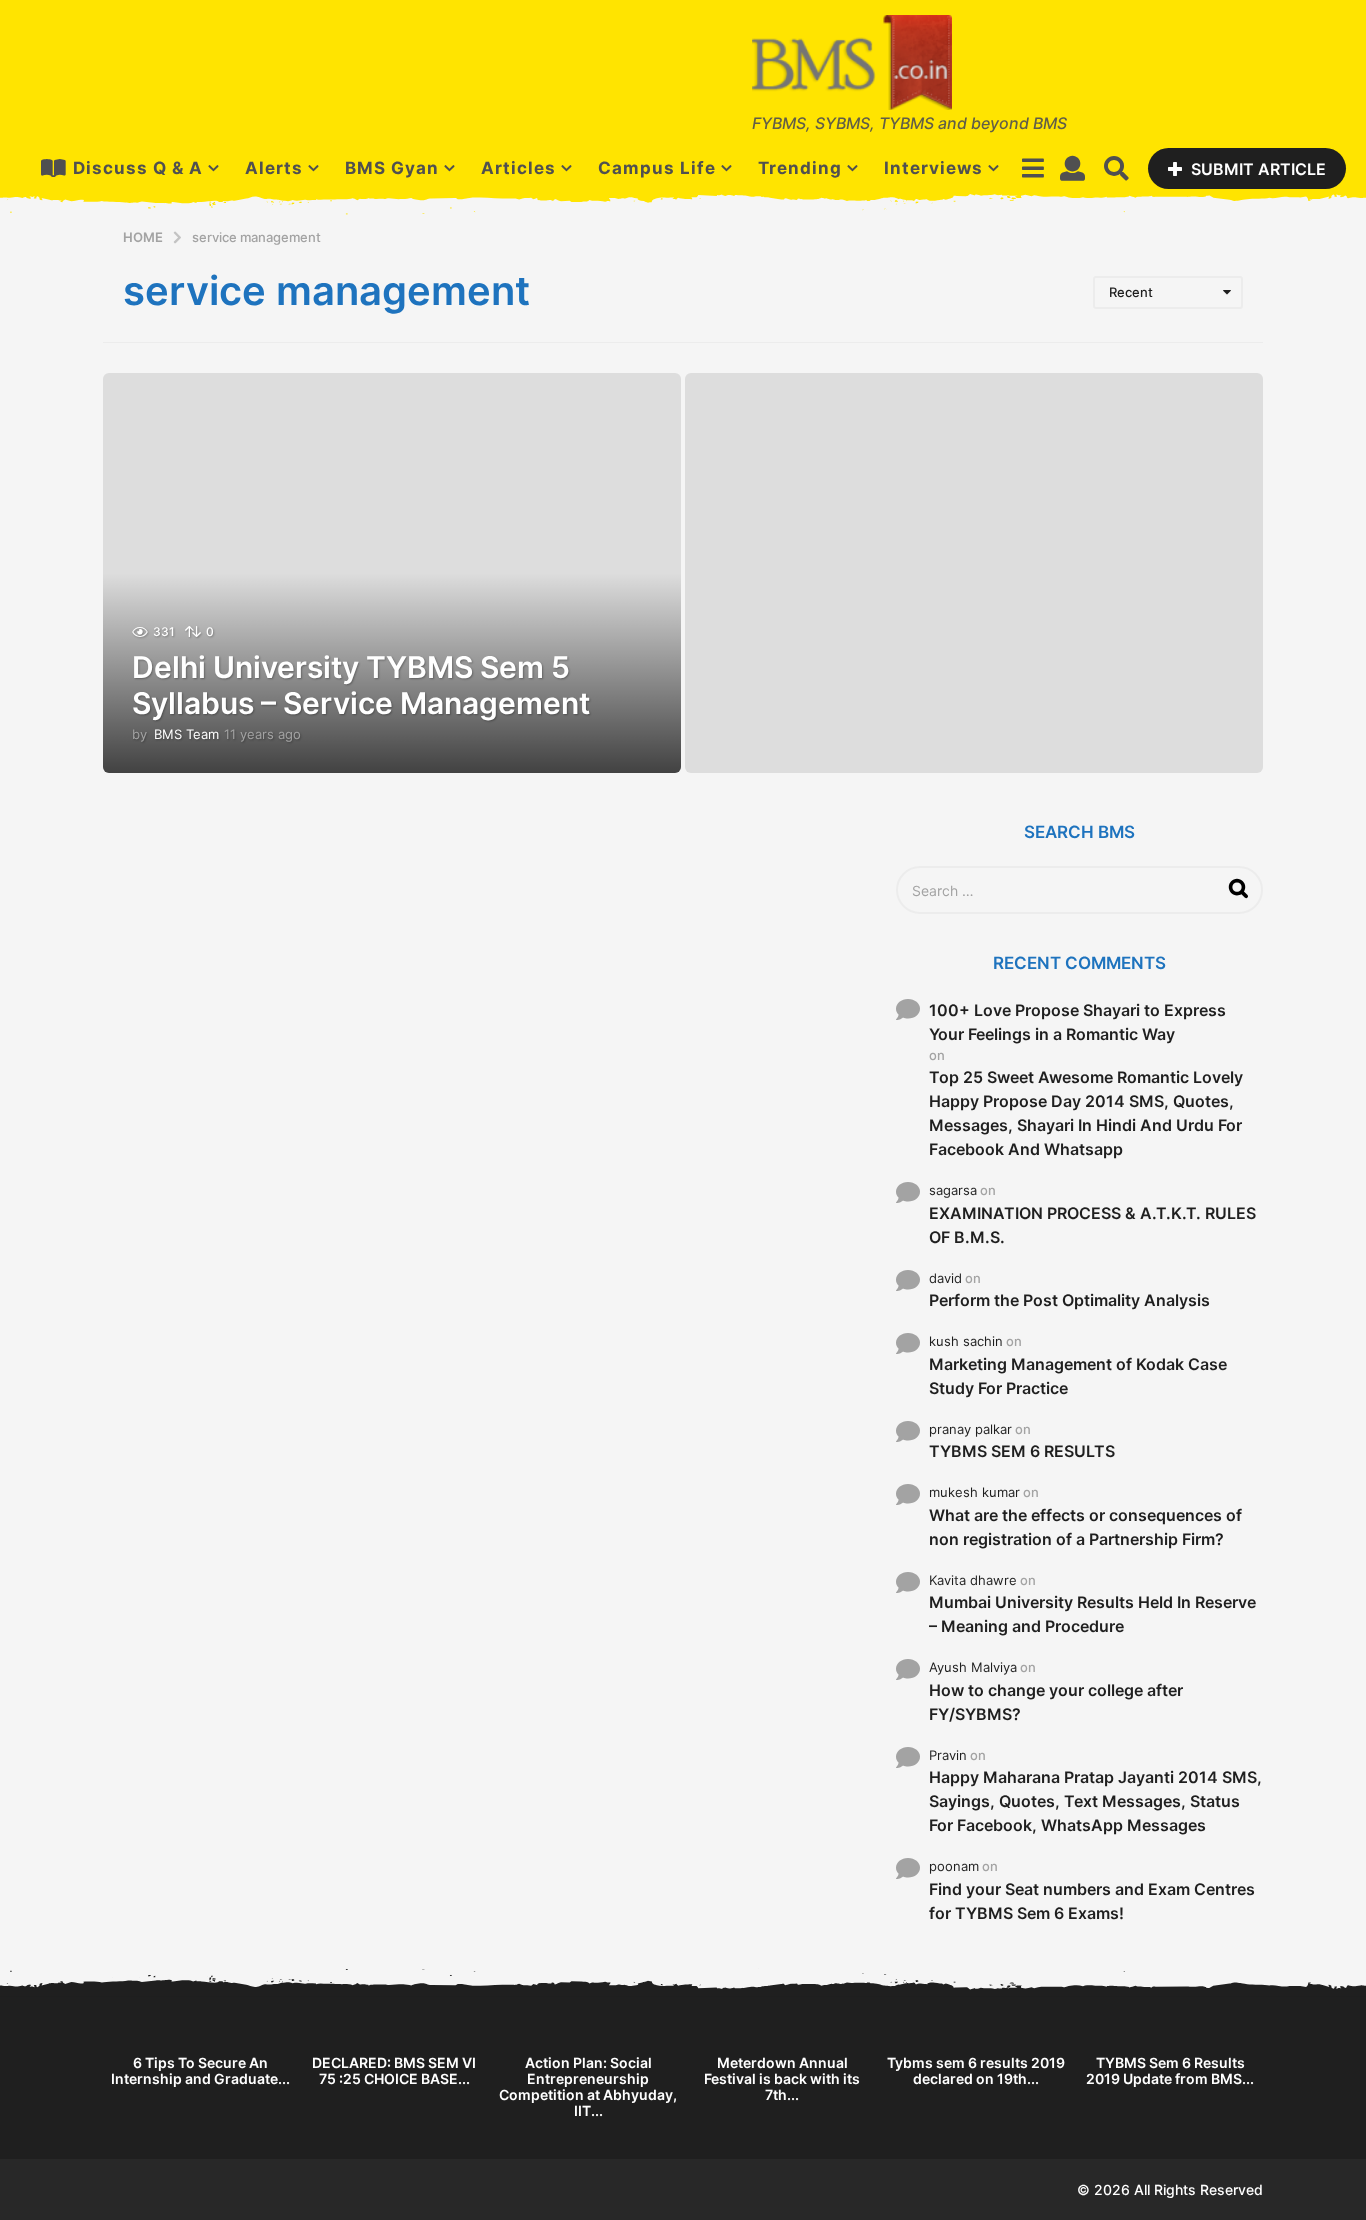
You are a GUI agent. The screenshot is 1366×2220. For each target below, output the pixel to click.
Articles (518, 168)
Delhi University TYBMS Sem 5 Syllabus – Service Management (361, 685)
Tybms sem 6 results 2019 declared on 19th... (976, 2070)
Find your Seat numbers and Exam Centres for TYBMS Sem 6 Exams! (1092, 1901)
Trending (800, 168)
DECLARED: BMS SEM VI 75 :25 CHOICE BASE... (394, 2070)
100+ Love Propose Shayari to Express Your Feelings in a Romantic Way (1077, 1022)
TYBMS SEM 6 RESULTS (1022, 1451)
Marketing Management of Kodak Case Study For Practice (1078, 1376)
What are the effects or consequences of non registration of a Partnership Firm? (1085, 1527)
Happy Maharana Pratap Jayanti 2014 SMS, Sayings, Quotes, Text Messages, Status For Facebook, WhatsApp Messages (1095, 1801)
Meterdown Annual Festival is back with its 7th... (782, 2078)
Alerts (274, 168)
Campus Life (657, 168)
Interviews (933, 168)
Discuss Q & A (138, 168)
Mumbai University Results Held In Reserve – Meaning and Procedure (1092, 1614)
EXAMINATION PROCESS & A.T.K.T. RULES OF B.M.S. (1092, 1225)
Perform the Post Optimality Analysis (1069, 1300)
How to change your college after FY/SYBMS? (1056, 1702)
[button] (1032, 168)
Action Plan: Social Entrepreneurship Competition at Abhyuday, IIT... (588, 2086)
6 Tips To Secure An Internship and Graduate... (200, 2070)
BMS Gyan (392, 168)
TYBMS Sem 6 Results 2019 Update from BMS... (1170, 2070)
